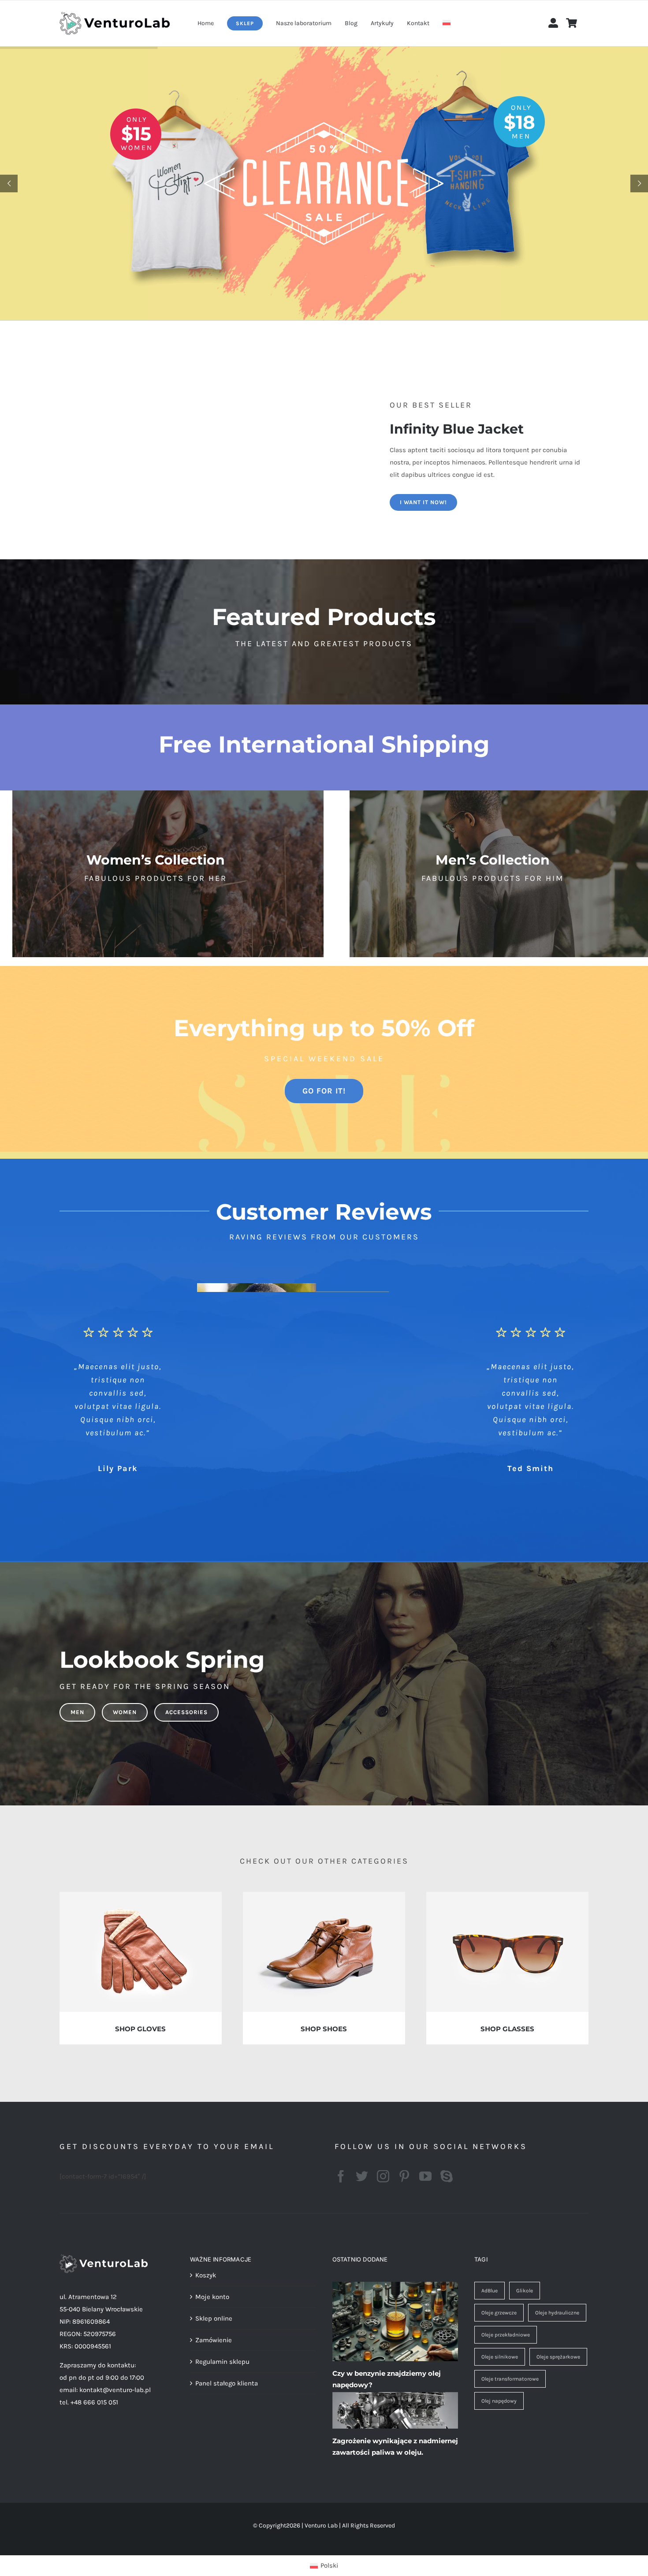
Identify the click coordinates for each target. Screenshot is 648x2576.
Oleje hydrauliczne (557, 2313)
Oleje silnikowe (500, 2357)
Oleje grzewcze (499, 2313)
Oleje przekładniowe (506, 2335)
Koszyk (206, 2275)
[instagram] (383, 2176)
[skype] (447, 2176)
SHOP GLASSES (507, 2029)
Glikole (525, 2291)
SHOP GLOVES (140, 2029)
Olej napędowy (499, 2401)
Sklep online (214, 2318)
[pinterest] (404, 2176)
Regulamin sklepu (222, 2362)
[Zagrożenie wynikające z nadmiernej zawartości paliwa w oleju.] (395, 2411)
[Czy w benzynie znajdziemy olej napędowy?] (395, 2321)
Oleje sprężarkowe (558, 2357)
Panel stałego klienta (227, 2383)
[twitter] (362, 2176)
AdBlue (490, 2291)
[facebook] (341, 2176)
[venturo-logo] (115, 15)
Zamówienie (214, 2340)
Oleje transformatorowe (510, 2379)
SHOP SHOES (324, 2029)
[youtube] (425, 2176)
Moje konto (212, 2297)
